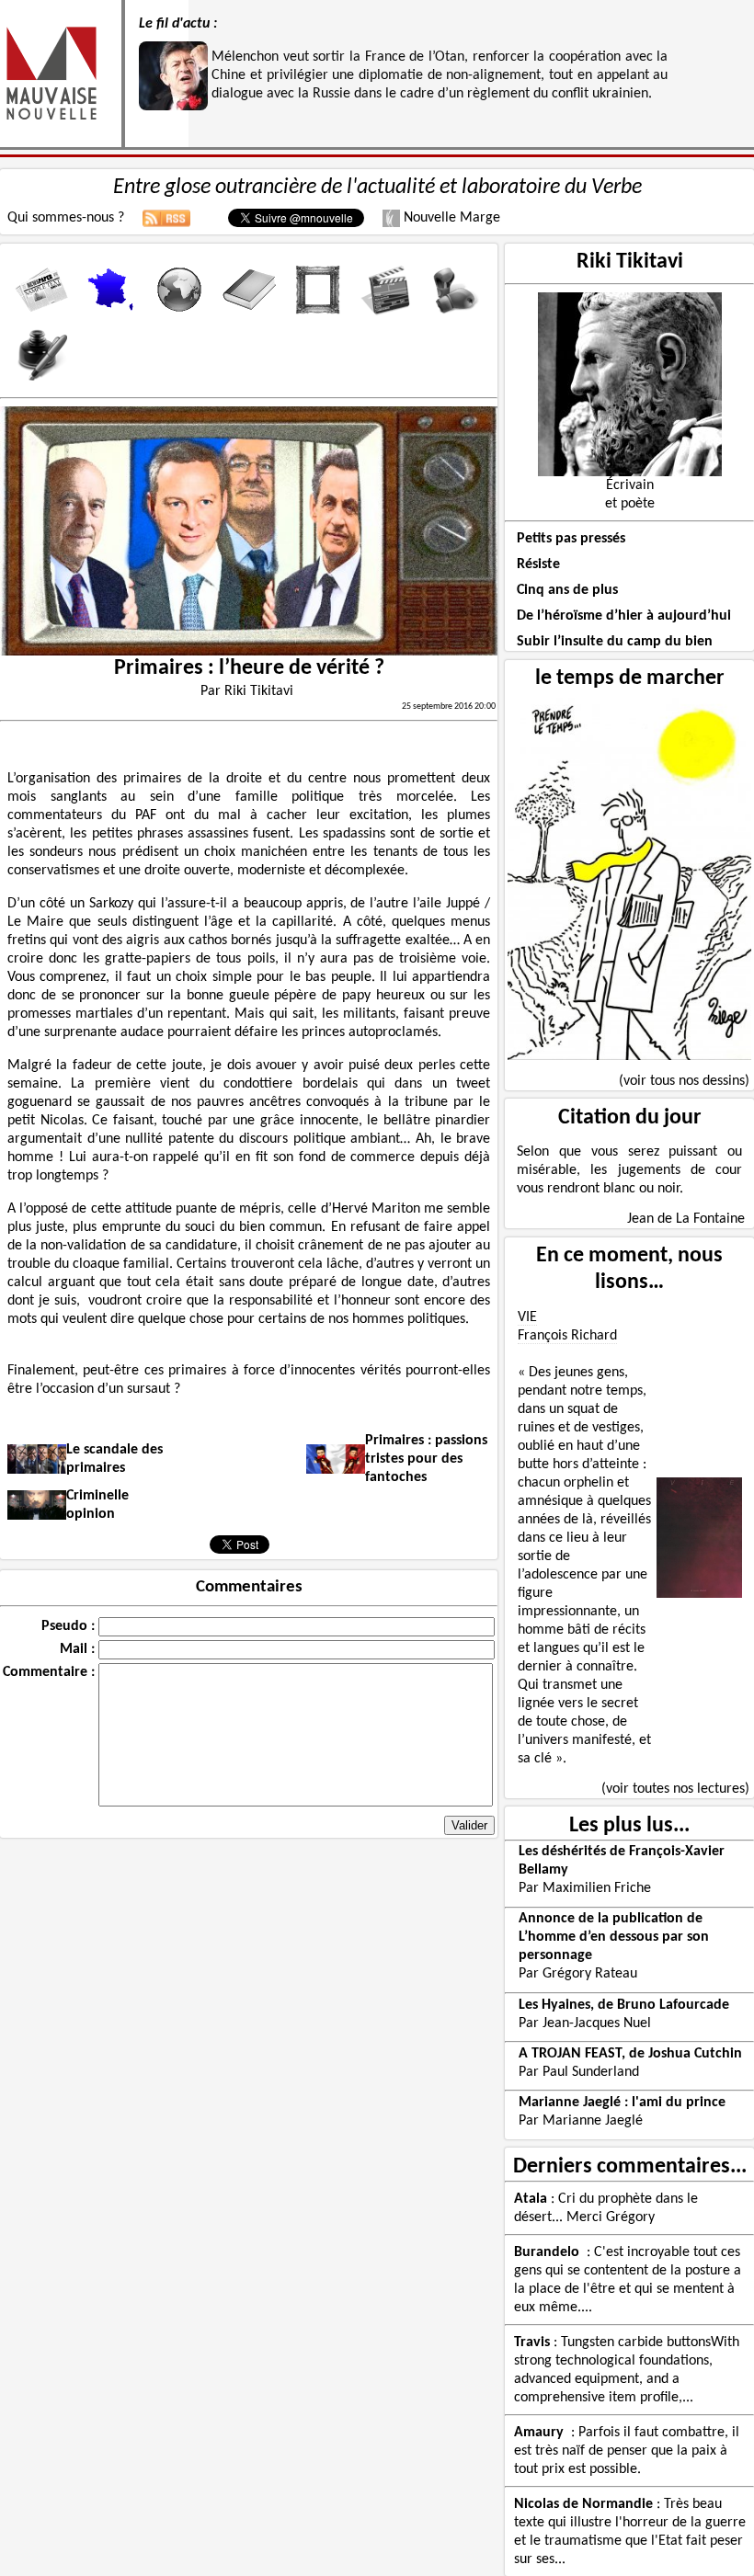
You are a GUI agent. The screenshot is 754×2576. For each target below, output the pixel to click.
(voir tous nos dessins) (684, 1081)
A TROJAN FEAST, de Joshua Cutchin (630, 2054)
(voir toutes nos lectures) (675, 1789)
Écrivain (630, 485)
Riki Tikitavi (630, 262)
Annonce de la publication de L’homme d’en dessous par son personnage (614, 1937)
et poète (630, 504)
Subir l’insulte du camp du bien (615, 642)
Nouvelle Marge (450, 218)
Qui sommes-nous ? (66, 218)
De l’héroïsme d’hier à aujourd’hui (624, 616)
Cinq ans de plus (567, 590)
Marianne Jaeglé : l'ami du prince (622, 2103)
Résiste (538, 564)
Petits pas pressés (571, 539)
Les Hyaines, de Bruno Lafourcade (624, 2005)
